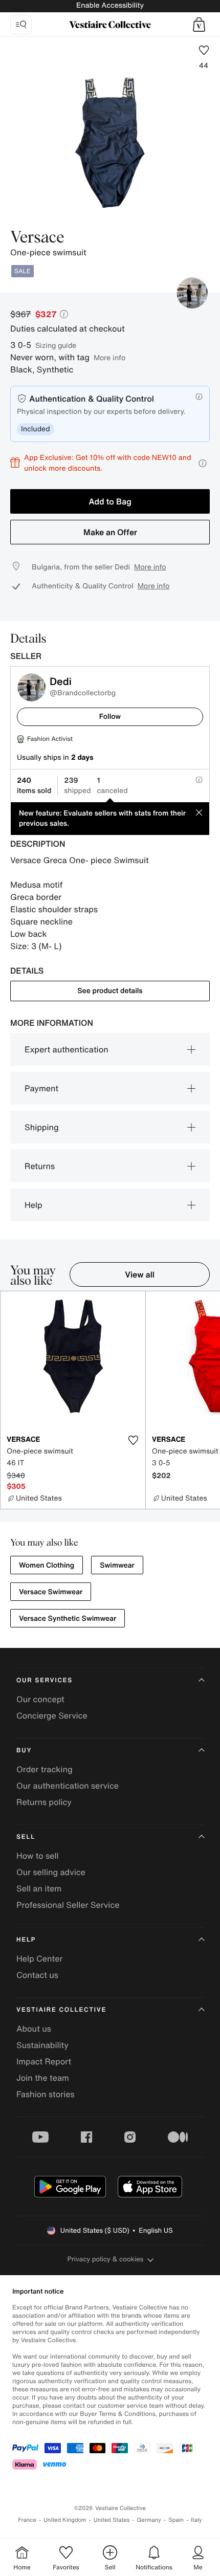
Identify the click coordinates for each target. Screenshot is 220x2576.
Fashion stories (46, 2094)
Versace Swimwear (51, 1592)
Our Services (45, 1680)
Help (34, 1205)
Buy (24, 1751)
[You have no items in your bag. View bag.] (199, 25)
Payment (41, 1088)
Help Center (39, 1958)
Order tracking (45, 1769)
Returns (40, 1166)
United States (112, 2520)
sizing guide (56, 345)
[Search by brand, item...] (21, 25)
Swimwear (117, 1565)
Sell (26, 1837)
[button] (199, 25)
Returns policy (44, 1802)
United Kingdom (65, 2520)
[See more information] (203, 463)
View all (140, 1274)
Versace (37, 238)
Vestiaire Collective (61, 2010)
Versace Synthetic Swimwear (68, 1619)
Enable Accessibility (110, 5)
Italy (196, 2520)
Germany (149, 2520)
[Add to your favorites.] (134, 1440)
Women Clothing (47, 1565)
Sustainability (42, 2045)
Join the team (43, 2078)
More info (109, 357)
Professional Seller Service (68, 1905)
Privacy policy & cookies (106, 2259)
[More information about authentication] (199, 397)
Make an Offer (110, 532)
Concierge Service (52, 1715)
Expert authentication (67, 1049)
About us (34, 2029)
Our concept (40, 1699)
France (27, 2520)
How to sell (38, 1856)
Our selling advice (51, 1872)
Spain (176, 2520)
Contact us (37, 1975)
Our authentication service (68, 1786)
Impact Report (44, 2061)
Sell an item (39, 1888)
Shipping (42, 1127)
